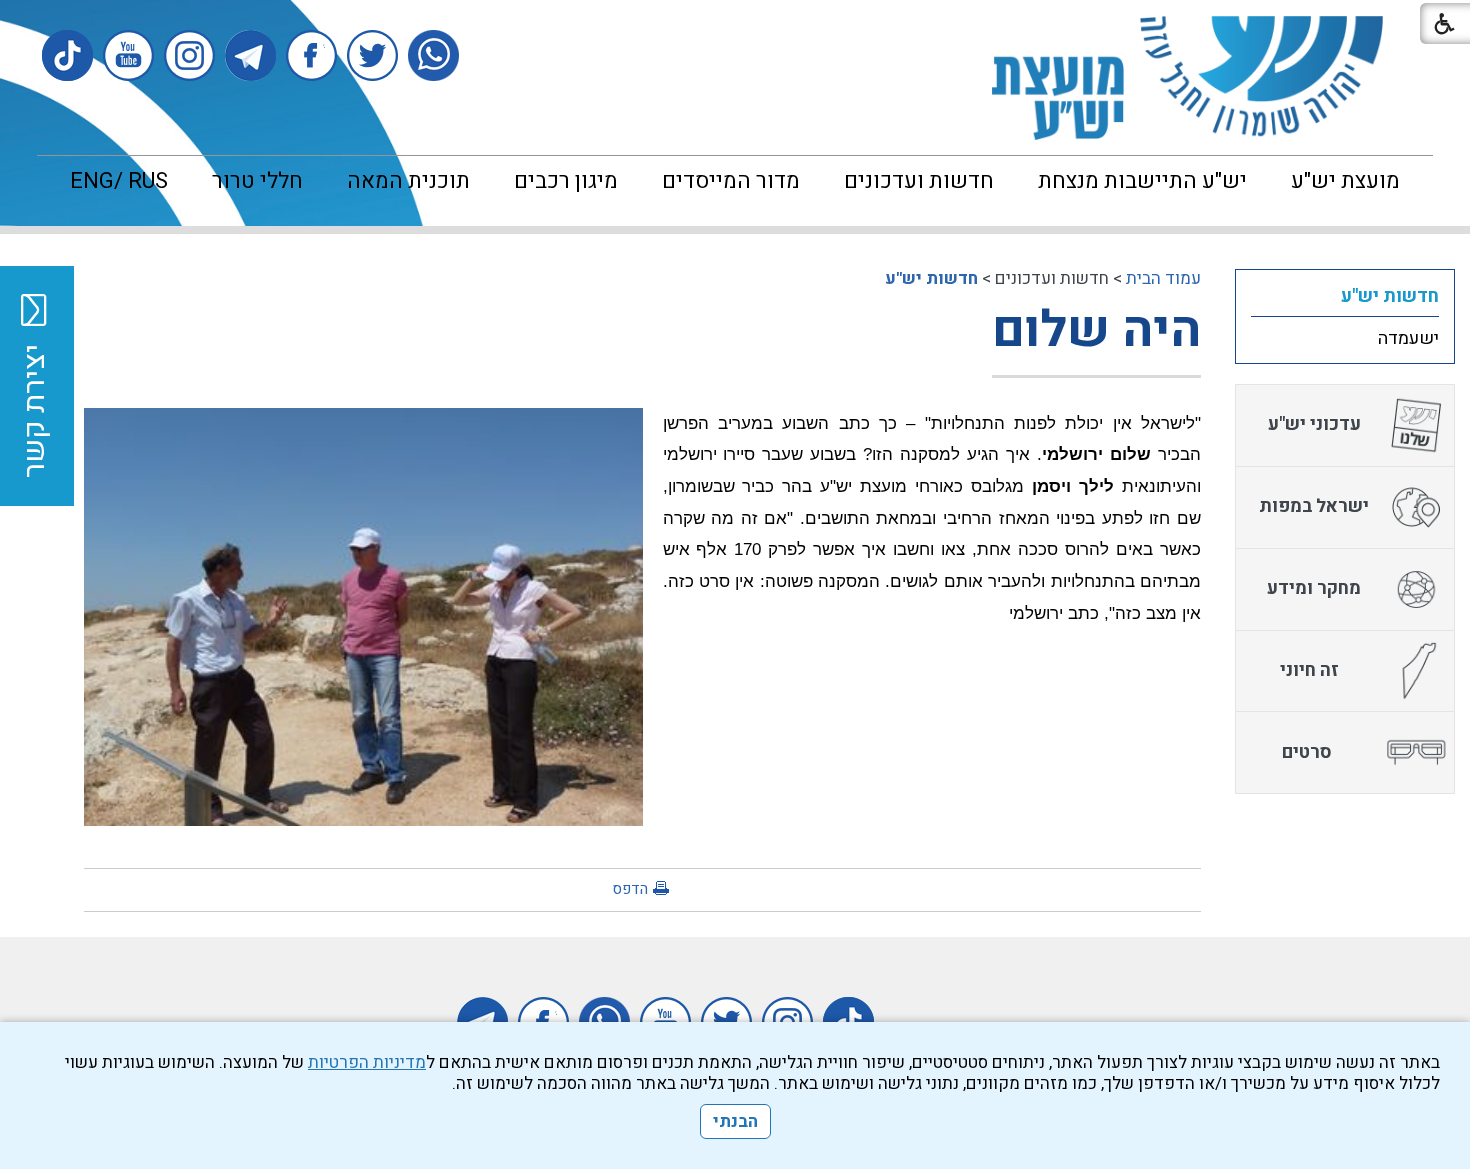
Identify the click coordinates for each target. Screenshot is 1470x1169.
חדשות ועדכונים (919, 181)
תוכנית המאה (408, 181)
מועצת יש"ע (1345, 181)
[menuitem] (1345, 181)
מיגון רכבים (566, 181)
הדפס (630, 889)
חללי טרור (257, 181)
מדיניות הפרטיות (367, 1062)
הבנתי (735, 1121)
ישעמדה (1408, 338)
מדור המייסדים (731, 181)
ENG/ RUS (119, 181)
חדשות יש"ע (931, 278)
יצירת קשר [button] (35, 411)
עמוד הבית (1163, 278)
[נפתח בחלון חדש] (433, 55)
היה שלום (1096, 330)
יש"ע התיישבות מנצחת (1142, 181)
